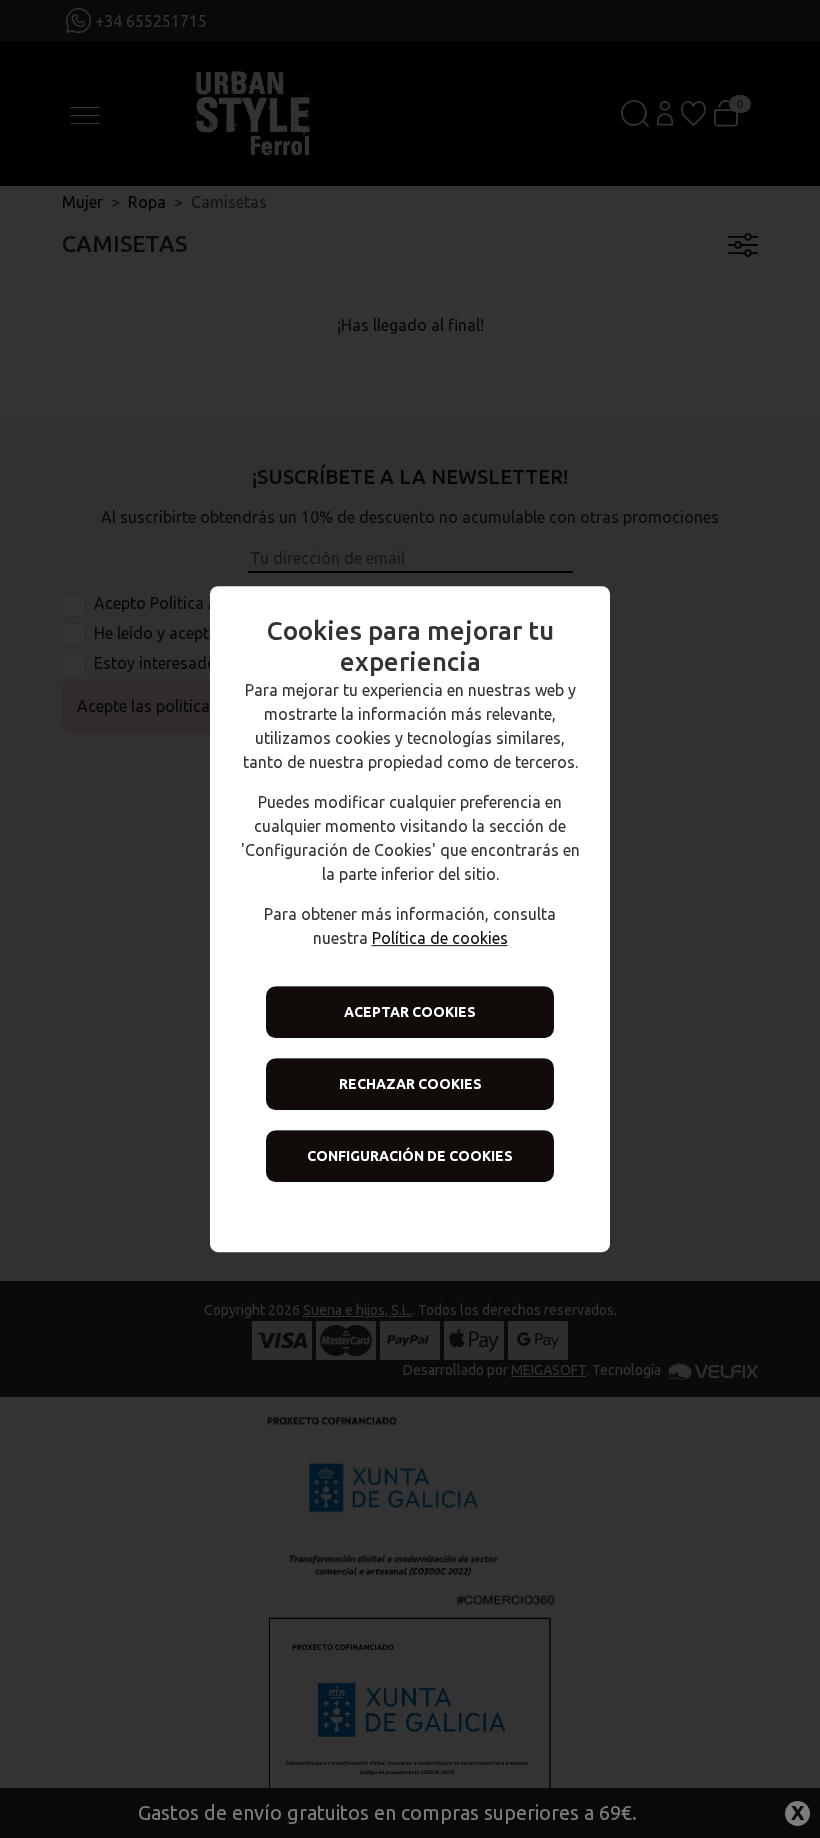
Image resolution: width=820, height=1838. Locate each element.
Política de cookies (440, 938)
